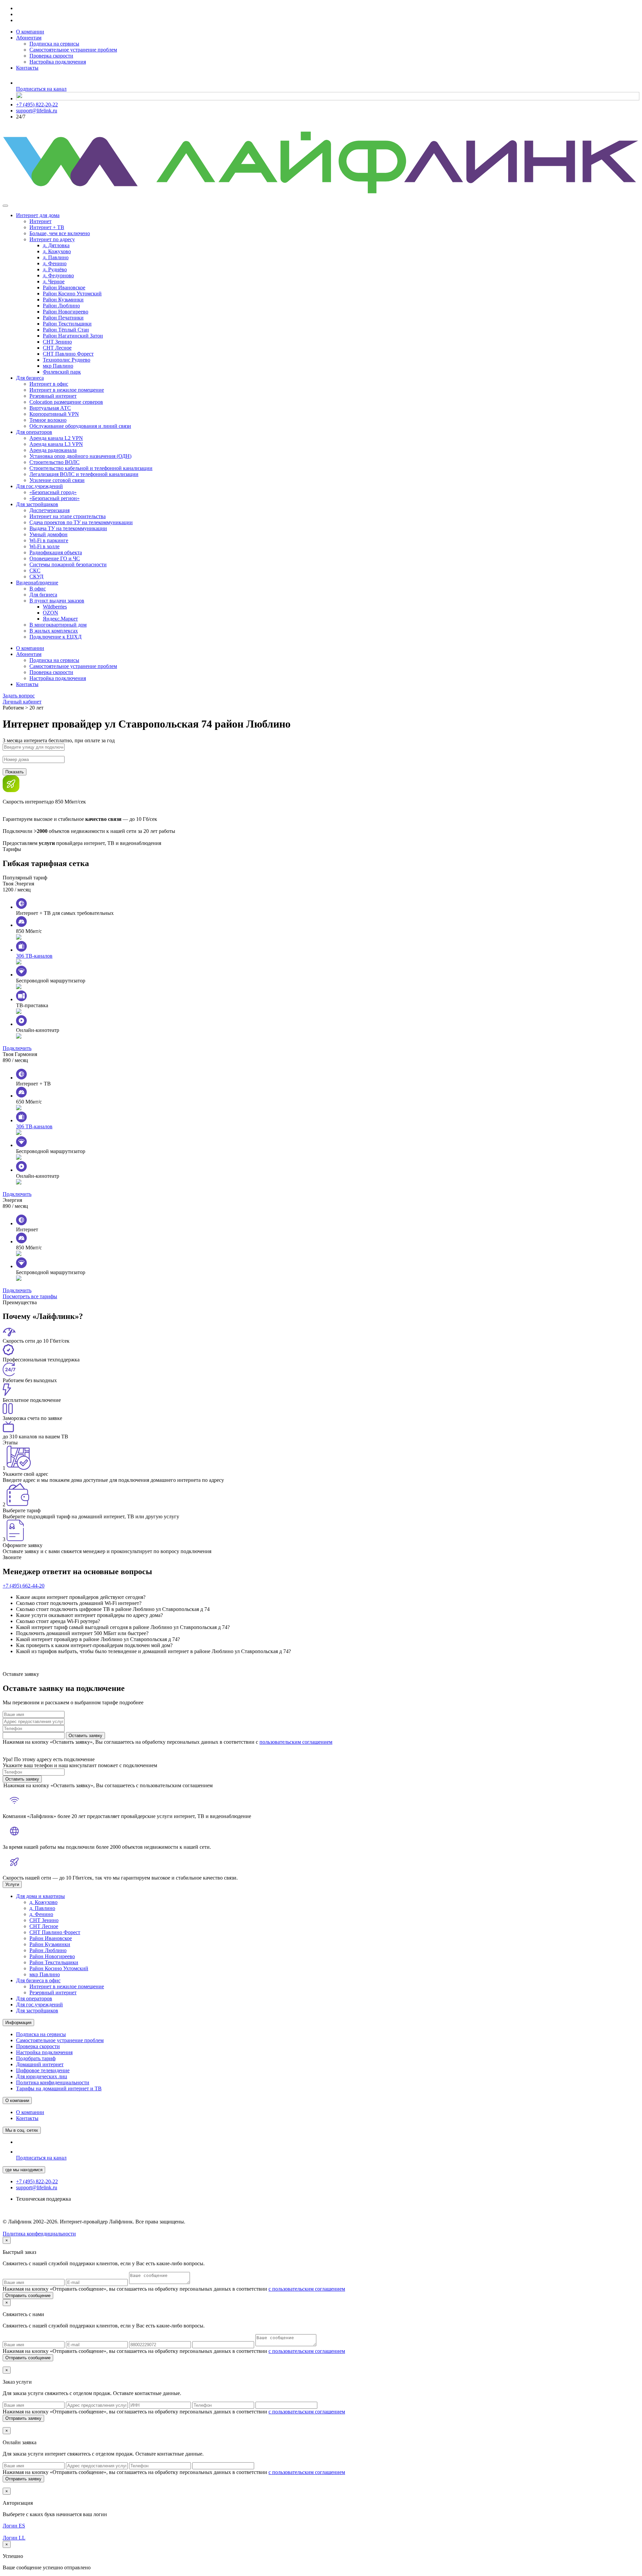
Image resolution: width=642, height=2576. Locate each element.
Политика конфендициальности (39, 2234)
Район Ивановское (64, 288)
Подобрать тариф (36, 2058)
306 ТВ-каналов (34, 956)
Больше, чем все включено (60, 233)
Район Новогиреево (66, 312)
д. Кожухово (57, 251)
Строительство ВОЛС (55, 462)
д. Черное (54, 281)
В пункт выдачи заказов (57, 601)
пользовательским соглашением (296, 1742)
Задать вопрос (19, 696)
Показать (15, 772)
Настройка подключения (58, 62)
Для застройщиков (37, 504)
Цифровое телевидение (43, 2070)
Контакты (27, 68)
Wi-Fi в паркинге (49, 540)
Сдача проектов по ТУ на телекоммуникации (81, 522)
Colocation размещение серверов (66, 402)
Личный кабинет (22, 702)
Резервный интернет (53, 396)
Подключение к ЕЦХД (56, 637)
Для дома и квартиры (40, 1896)
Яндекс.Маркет (60, 619)
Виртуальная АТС (50, 408)
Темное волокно (48, 420)
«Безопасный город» (53, 492)
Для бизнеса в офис (38, 1980)
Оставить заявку (85, 1736)
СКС (35, 570)
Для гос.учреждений (39, 486)
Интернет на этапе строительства (68, 516)
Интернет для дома (38, 215)
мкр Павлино (58, 366)
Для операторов (34, 432)
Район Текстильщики (67, 324)
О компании (30, 32)
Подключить (17, 1048)
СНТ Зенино (57, 342)
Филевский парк (62, 372)
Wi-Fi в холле (44, 546)
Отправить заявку (23, 2418)
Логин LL (14, 2538)
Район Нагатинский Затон (73, 336)
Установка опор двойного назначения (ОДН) (80, 456)
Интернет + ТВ (47, 227)
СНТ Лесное (57, 348)
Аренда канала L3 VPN (56, 444)
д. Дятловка (56, 245)
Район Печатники (63, 318)
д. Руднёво (55, 269)
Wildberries (55, 607)
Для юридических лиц (42, 2076)
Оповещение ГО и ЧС (55, 558)
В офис (38, 589)
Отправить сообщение (28, 2296)
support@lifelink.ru (37, 111)
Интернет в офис (49, 384)
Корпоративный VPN (54, 414)
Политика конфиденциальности (53, 2082)
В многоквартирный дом (58, 625)
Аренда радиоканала (53, 450)
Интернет (40, 221)
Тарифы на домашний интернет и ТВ (59, 2088)
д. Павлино (56, 257)
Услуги (12, 1884)
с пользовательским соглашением (307, 2289)
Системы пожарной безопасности (68, 564)
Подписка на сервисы (54, 44)
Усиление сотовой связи (57, 480)
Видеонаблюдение (37, 583)
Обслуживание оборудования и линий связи (80, 426)
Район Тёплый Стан (66, 330)
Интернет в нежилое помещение (67, 390)
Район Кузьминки (63, 300)
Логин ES (14, 2526)
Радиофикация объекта (56, 552)
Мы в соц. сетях (22, 2130)
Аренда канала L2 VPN (56, 438)
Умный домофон (48, 534)
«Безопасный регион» (55, 498)
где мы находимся (24, 2170)
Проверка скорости (51, 56)
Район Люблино (61, 306)
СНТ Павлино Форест (68, 354)
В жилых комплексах (54, 631)
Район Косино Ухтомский (72, 294)
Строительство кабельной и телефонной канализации (91, 468)
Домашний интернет (40, 2064)
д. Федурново (58, 275)
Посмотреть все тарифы (30, 1296)
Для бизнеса (30, 378)
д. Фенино (55, 263)
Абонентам (29, 38)
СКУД (36, 577)
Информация (18, 2023)
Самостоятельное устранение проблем (73, 50)
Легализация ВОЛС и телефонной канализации (84, 474)
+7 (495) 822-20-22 (37, 105)
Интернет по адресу (52, 239)
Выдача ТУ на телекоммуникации (68, 528)
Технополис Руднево (67, 360)
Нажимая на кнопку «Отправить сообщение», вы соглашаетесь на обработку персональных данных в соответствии (174, 2289)
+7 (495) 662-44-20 (24, 1586)
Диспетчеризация (49, 510)
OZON (50, 613)
